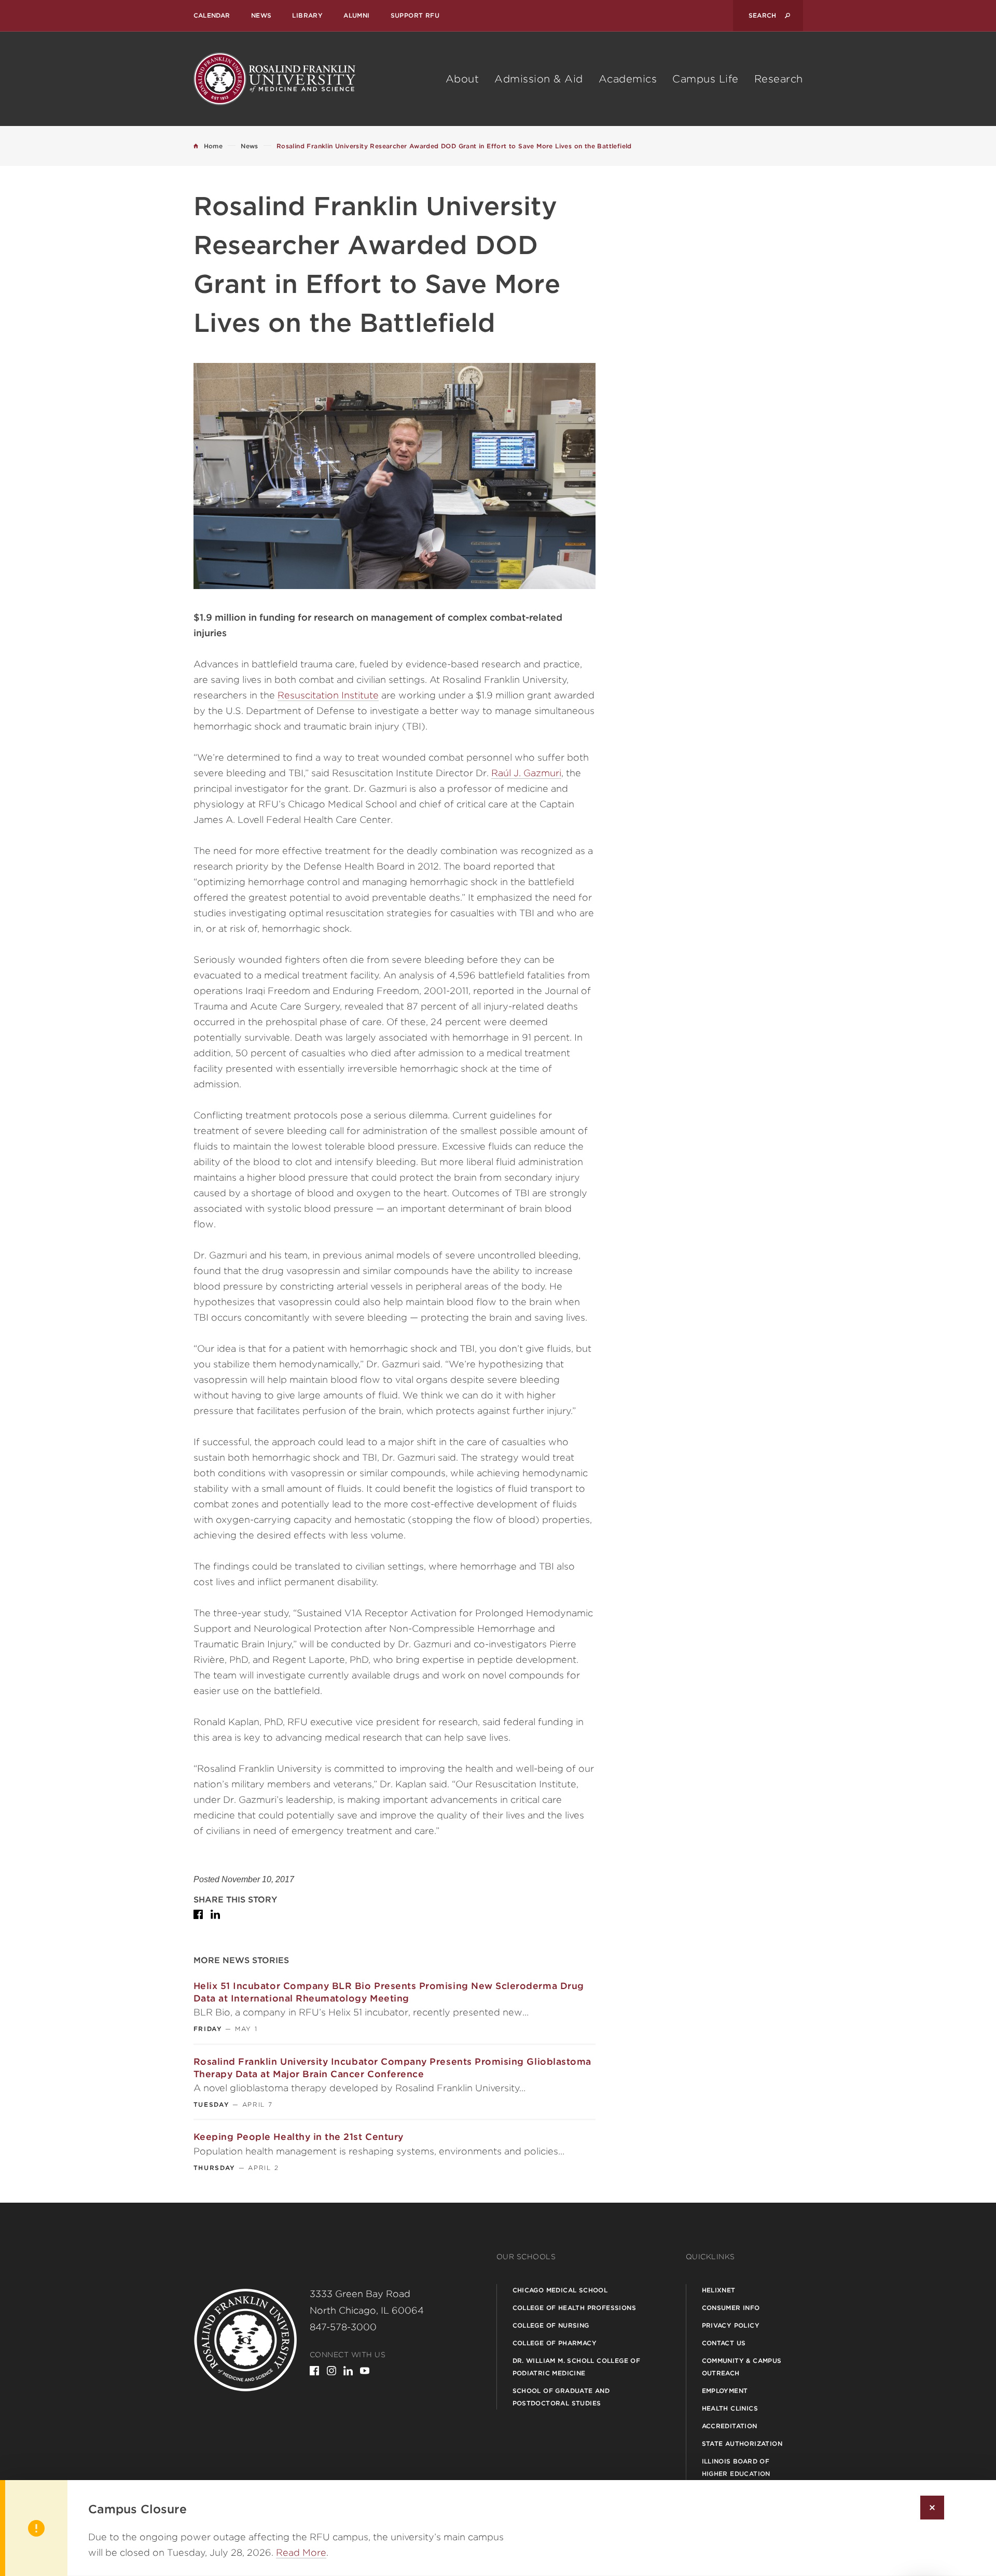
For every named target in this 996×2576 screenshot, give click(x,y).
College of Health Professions (575, 2308)
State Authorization (742, 2444)
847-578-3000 (343, 2327)
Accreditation (730, 2426)
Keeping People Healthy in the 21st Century (299, 2137)
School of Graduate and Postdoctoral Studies (561, 2397)
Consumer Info (731, 2308)
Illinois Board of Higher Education (736, 2467)
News (261, 15)
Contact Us (724, 2343)
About (462, 79)
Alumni (356, 15)
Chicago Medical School (560, 2290)
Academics (628, 79)
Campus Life (706, 79)
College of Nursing (551, 2325)
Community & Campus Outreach (742, 2367)
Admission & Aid (539, 79)
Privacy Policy (731, 2325)
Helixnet (719, 2290)
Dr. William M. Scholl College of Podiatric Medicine (577, 2367)
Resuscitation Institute (328, 695)
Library (307, 15)
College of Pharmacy (555, 2343)
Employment (725, 2391)
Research (779, 79)
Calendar (212, 15)
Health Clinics (730, 2408)
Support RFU (415, 15)
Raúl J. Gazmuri (526, 773)
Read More (301, 2552)
